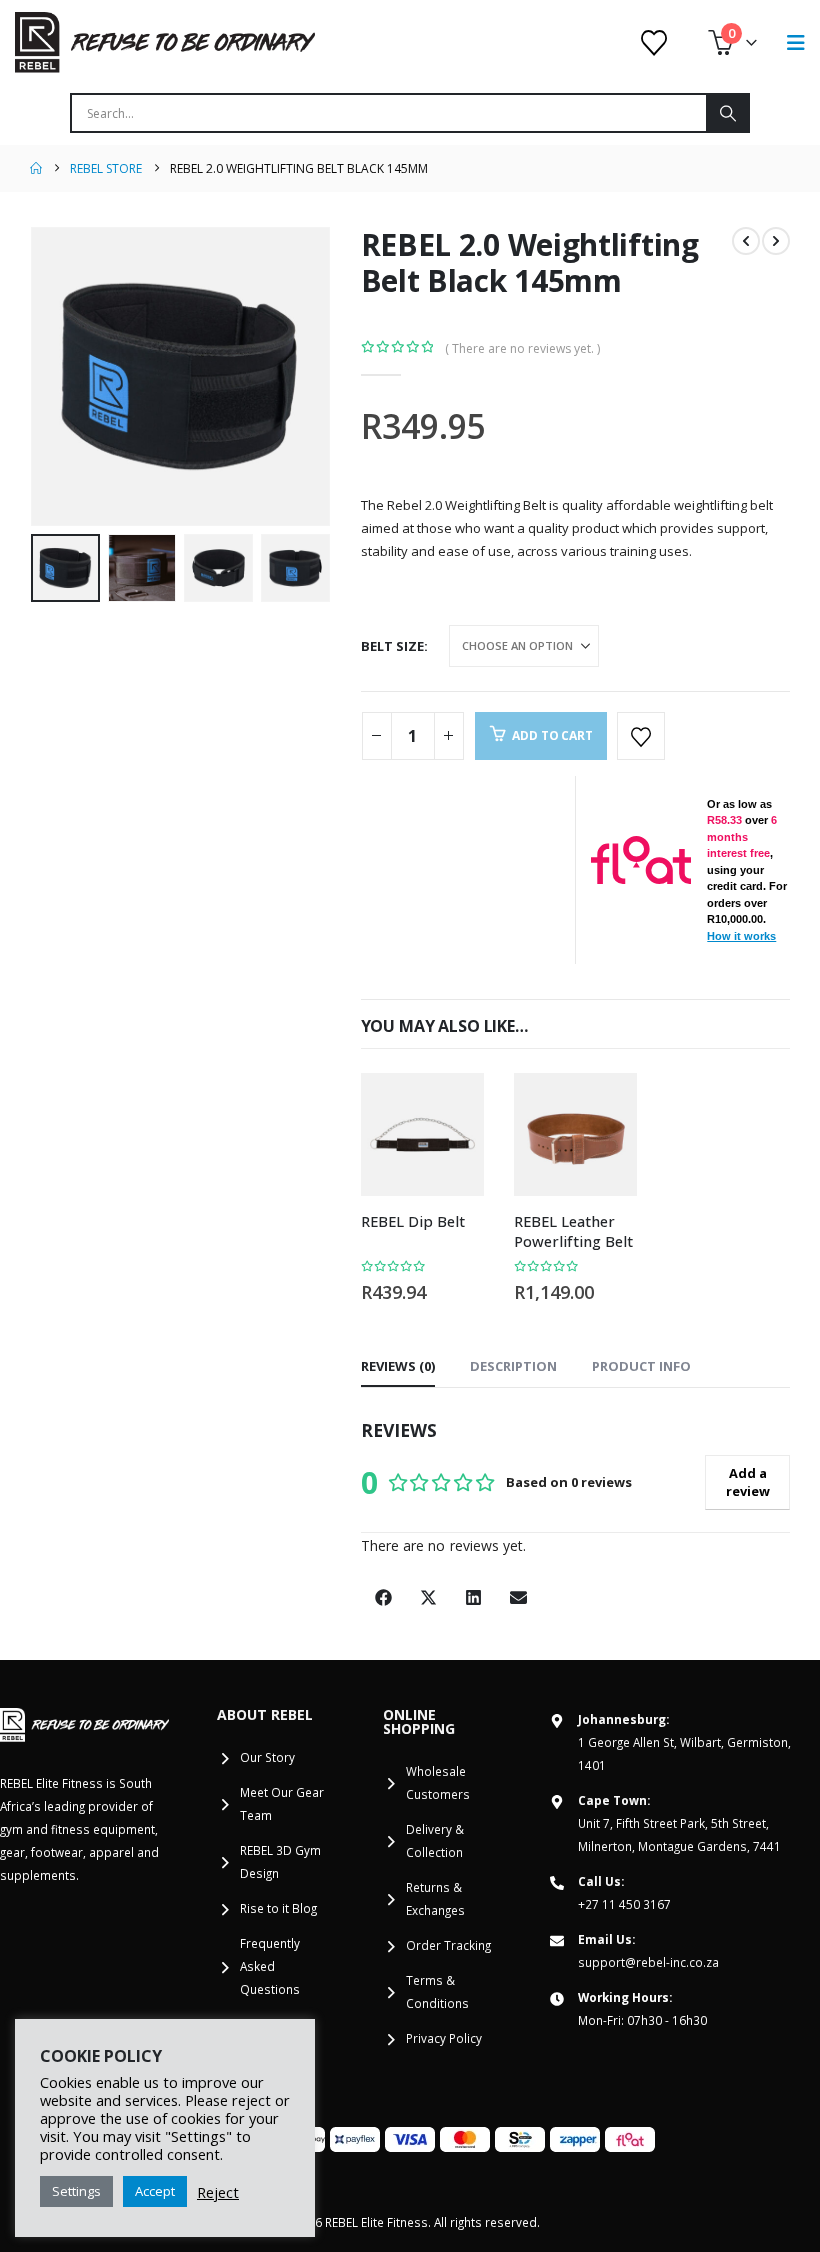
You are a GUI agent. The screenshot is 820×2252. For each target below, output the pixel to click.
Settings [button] (76, 2191)
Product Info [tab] (641, 1366)
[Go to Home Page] (36, 168)
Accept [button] (155, 2191)
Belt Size (392, 646)
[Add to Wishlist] (641, 736)
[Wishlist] (654, 43)
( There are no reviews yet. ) (522, 348)
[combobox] (389, 113)
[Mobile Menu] (796, 43)
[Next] (776, 241)
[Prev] (746, 241)
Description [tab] (513, 1366)
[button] (55, 376)
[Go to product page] (422, 1134)
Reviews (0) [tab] (398, 1366)
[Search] (727, 113)
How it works (741, 936)
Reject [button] (218, 2192)
